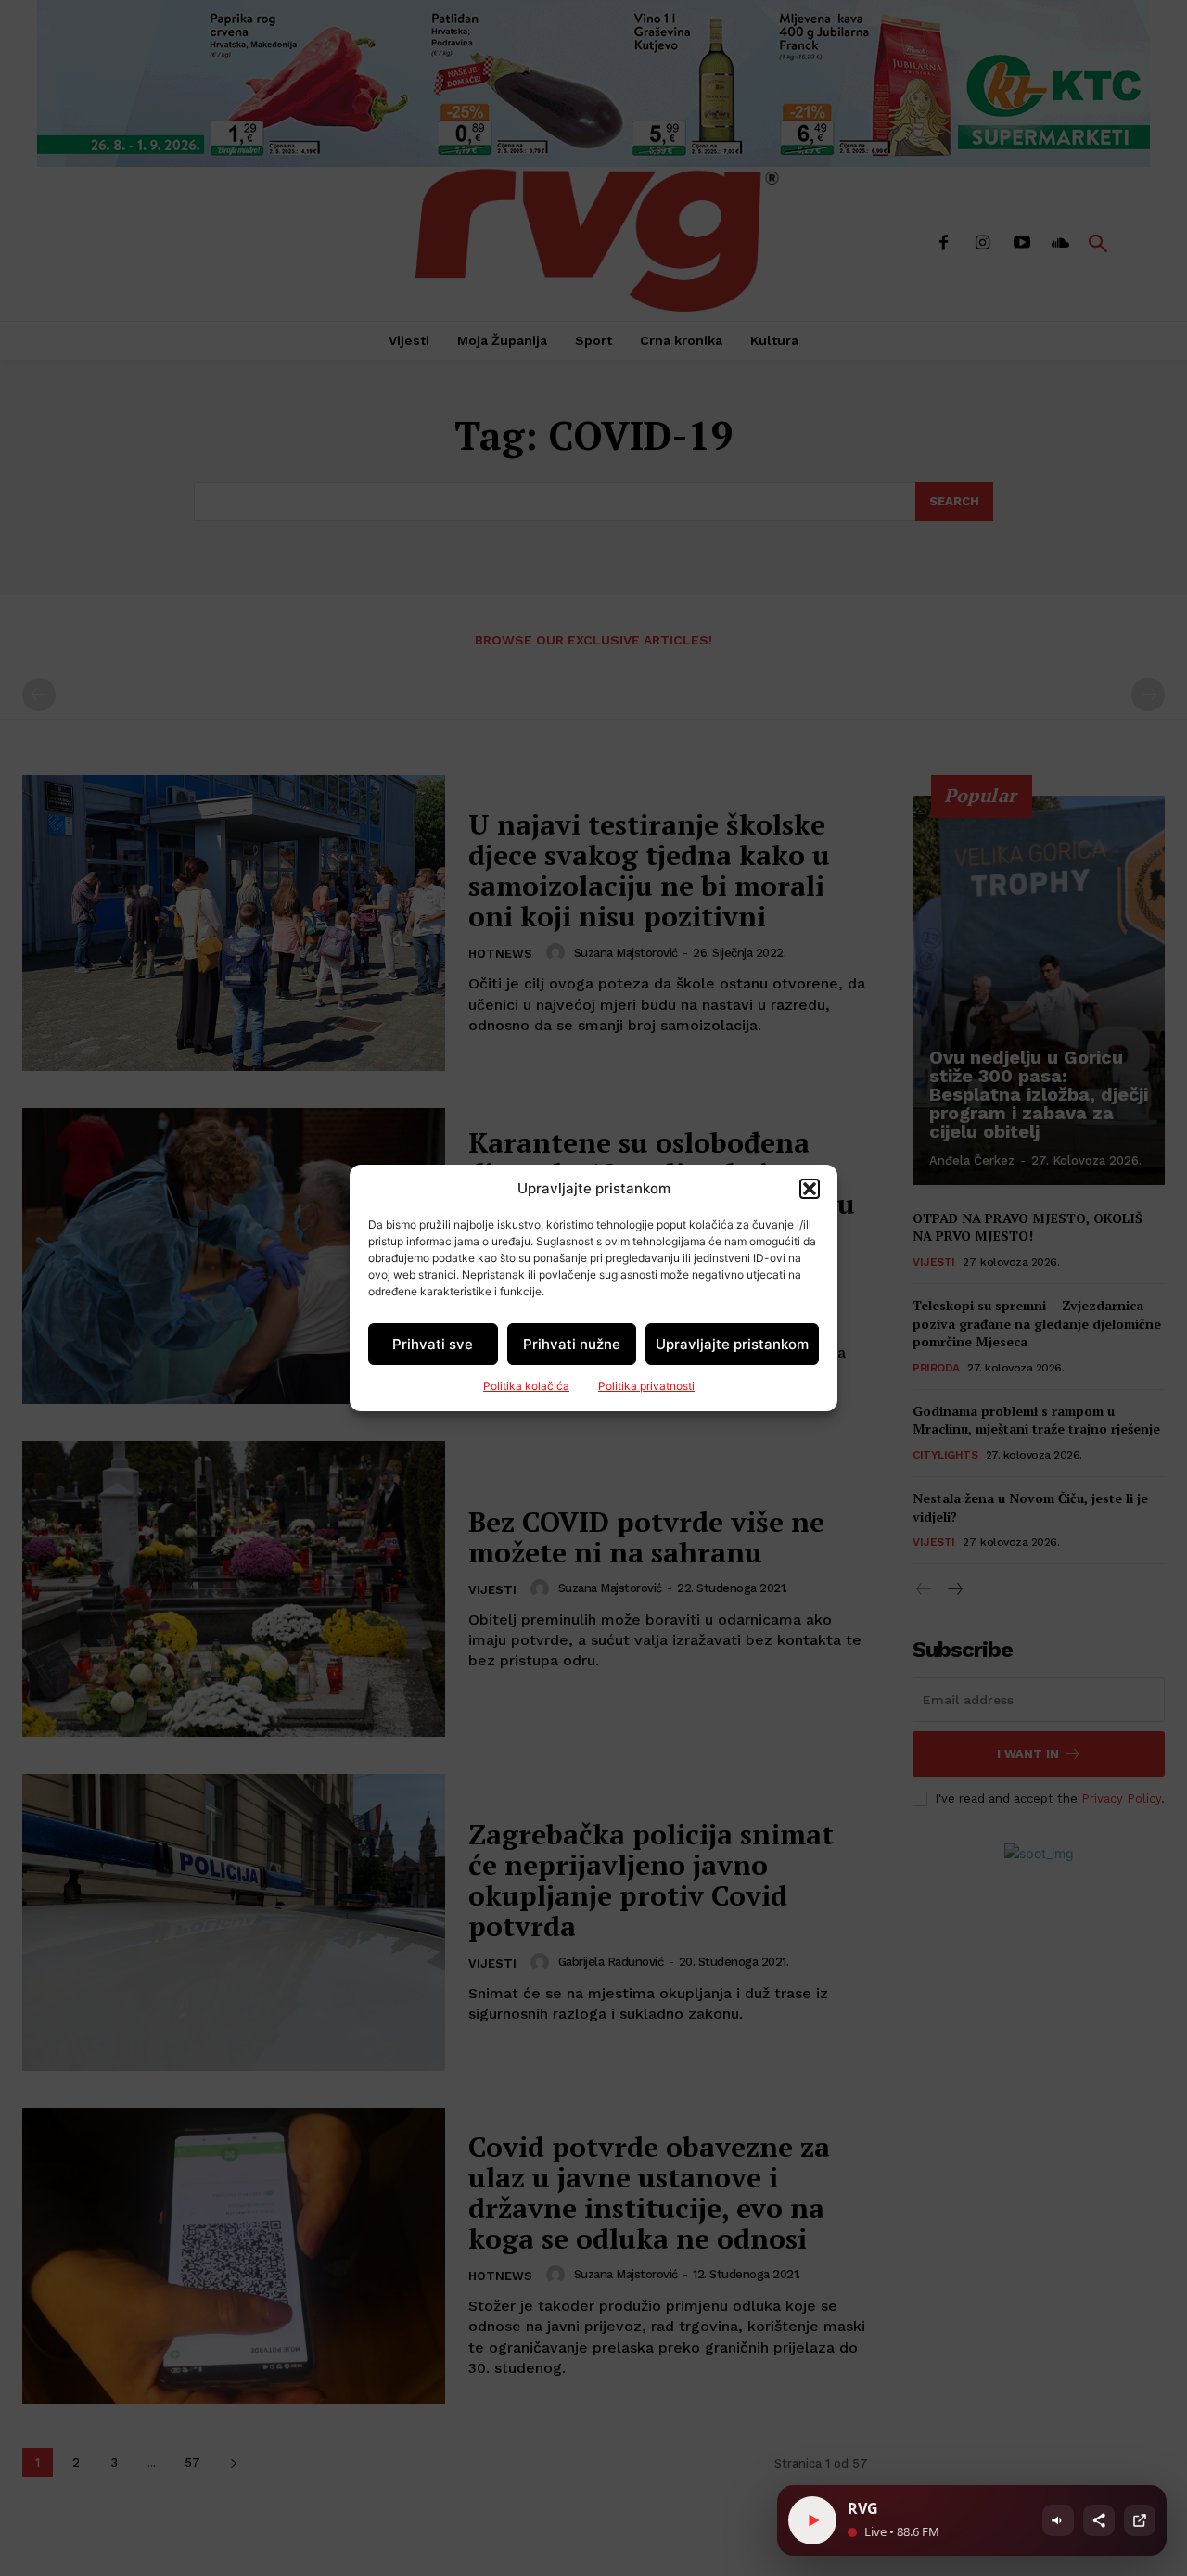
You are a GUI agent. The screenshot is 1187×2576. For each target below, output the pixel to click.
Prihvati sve (433, 1344)
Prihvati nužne (572, 1344)
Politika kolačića (526, 1386)
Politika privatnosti (646, 1386)
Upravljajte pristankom (732, 1344)
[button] (810, 1189)
